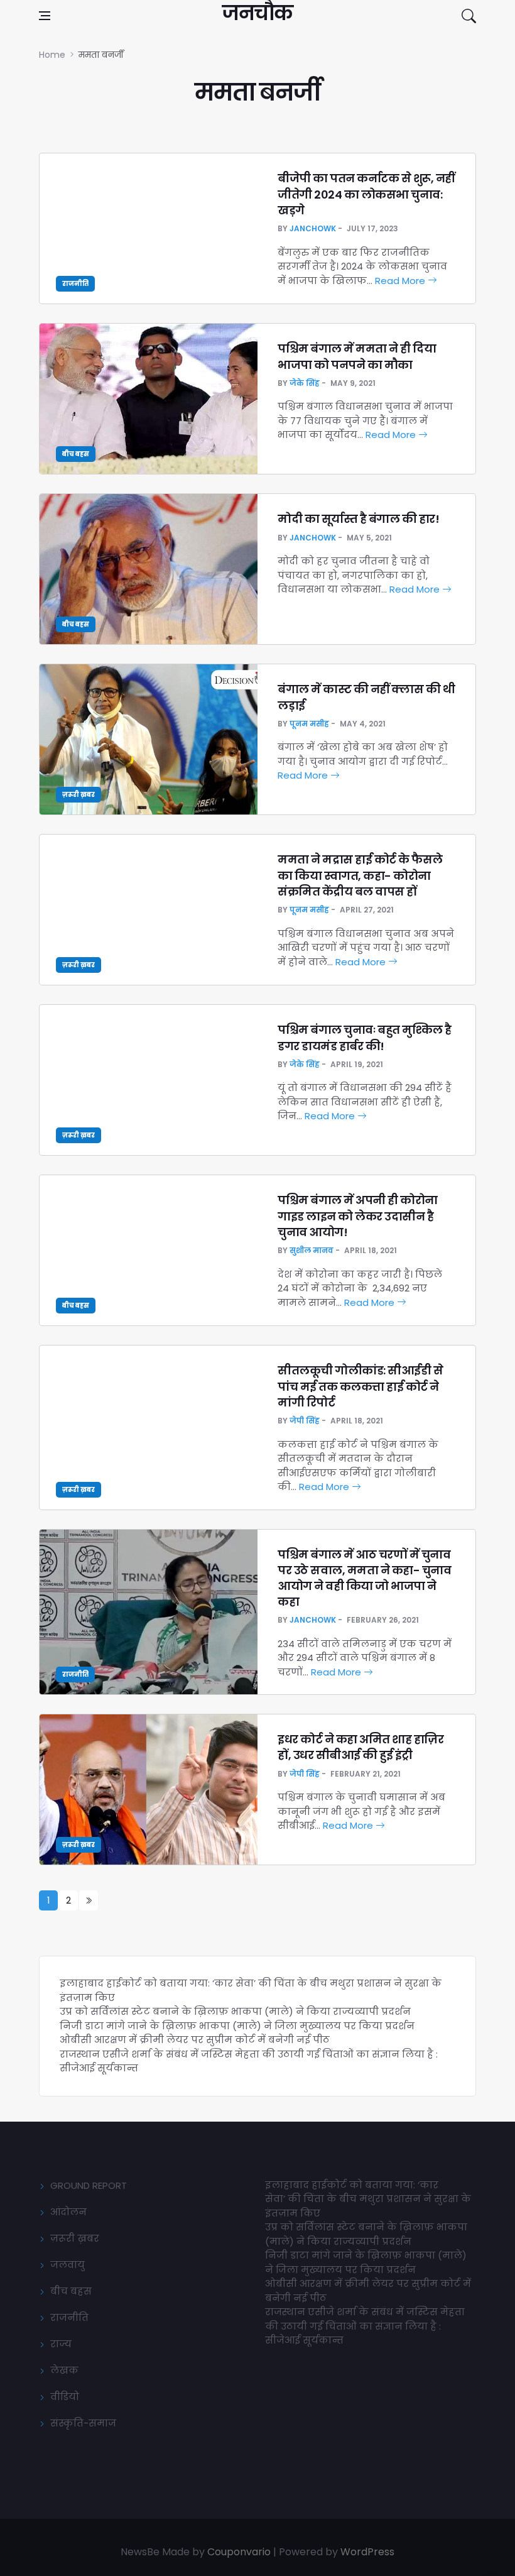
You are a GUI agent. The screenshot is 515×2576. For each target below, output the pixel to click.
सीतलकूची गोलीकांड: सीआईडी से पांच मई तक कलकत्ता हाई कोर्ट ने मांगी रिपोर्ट (360, 1386)
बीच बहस (76, 454)
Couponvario (239, 2552)
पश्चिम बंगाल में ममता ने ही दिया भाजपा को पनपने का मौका (357, 356)
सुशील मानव (312, 1250)
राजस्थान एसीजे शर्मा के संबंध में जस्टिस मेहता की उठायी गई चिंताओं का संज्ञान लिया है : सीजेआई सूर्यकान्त (365, 2326)
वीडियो (65, 2397)
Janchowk (313, 228)
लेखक (64, 2370)
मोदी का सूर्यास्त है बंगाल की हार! (358, 519)
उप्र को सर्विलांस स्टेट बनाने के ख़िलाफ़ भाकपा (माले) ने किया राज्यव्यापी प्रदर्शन (235, 2011)
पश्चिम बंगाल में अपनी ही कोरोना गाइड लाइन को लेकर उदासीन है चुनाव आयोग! (358, 1216)
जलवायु (68, 2265)
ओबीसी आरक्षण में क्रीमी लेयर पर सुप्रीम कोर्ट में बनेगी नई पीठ (195, 2040)
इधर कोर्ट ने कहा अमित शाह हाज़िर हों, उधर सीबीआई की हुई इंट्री (360, 1747)
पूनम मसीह (309, 724)
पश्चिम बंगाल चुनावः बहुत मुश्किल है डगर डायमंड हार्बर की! (365, 1038)
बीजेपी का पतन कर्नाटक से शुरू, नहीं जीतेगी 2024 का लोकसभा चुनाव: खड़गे (366, 194)
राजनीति (75, 284)
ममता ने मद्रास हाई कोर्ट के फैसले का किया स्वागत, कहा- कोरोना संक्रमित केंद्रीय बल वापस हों (360, 875)
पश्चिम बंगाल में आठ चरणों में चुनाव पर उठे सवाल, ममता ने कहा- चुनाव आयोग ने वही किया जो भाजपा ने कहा (364, 1578)
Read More (401, 281)
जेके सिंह (305, 383)
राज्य (61, 2344)
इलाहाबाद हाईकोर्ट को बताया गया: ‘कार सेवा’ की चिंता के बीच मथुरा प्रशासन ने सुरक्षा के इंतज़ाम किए (368, 2199)
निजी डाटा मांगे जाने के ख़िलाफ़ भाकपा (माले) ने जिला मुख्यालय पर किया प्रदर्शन (237, 2026)
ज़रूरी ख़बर (79, 795)
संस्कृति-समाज (83, 2423)
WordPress (367, 2552)
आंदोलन (68, 2212)
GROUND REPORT (89, 2185)
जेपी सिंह (305, 1421)
